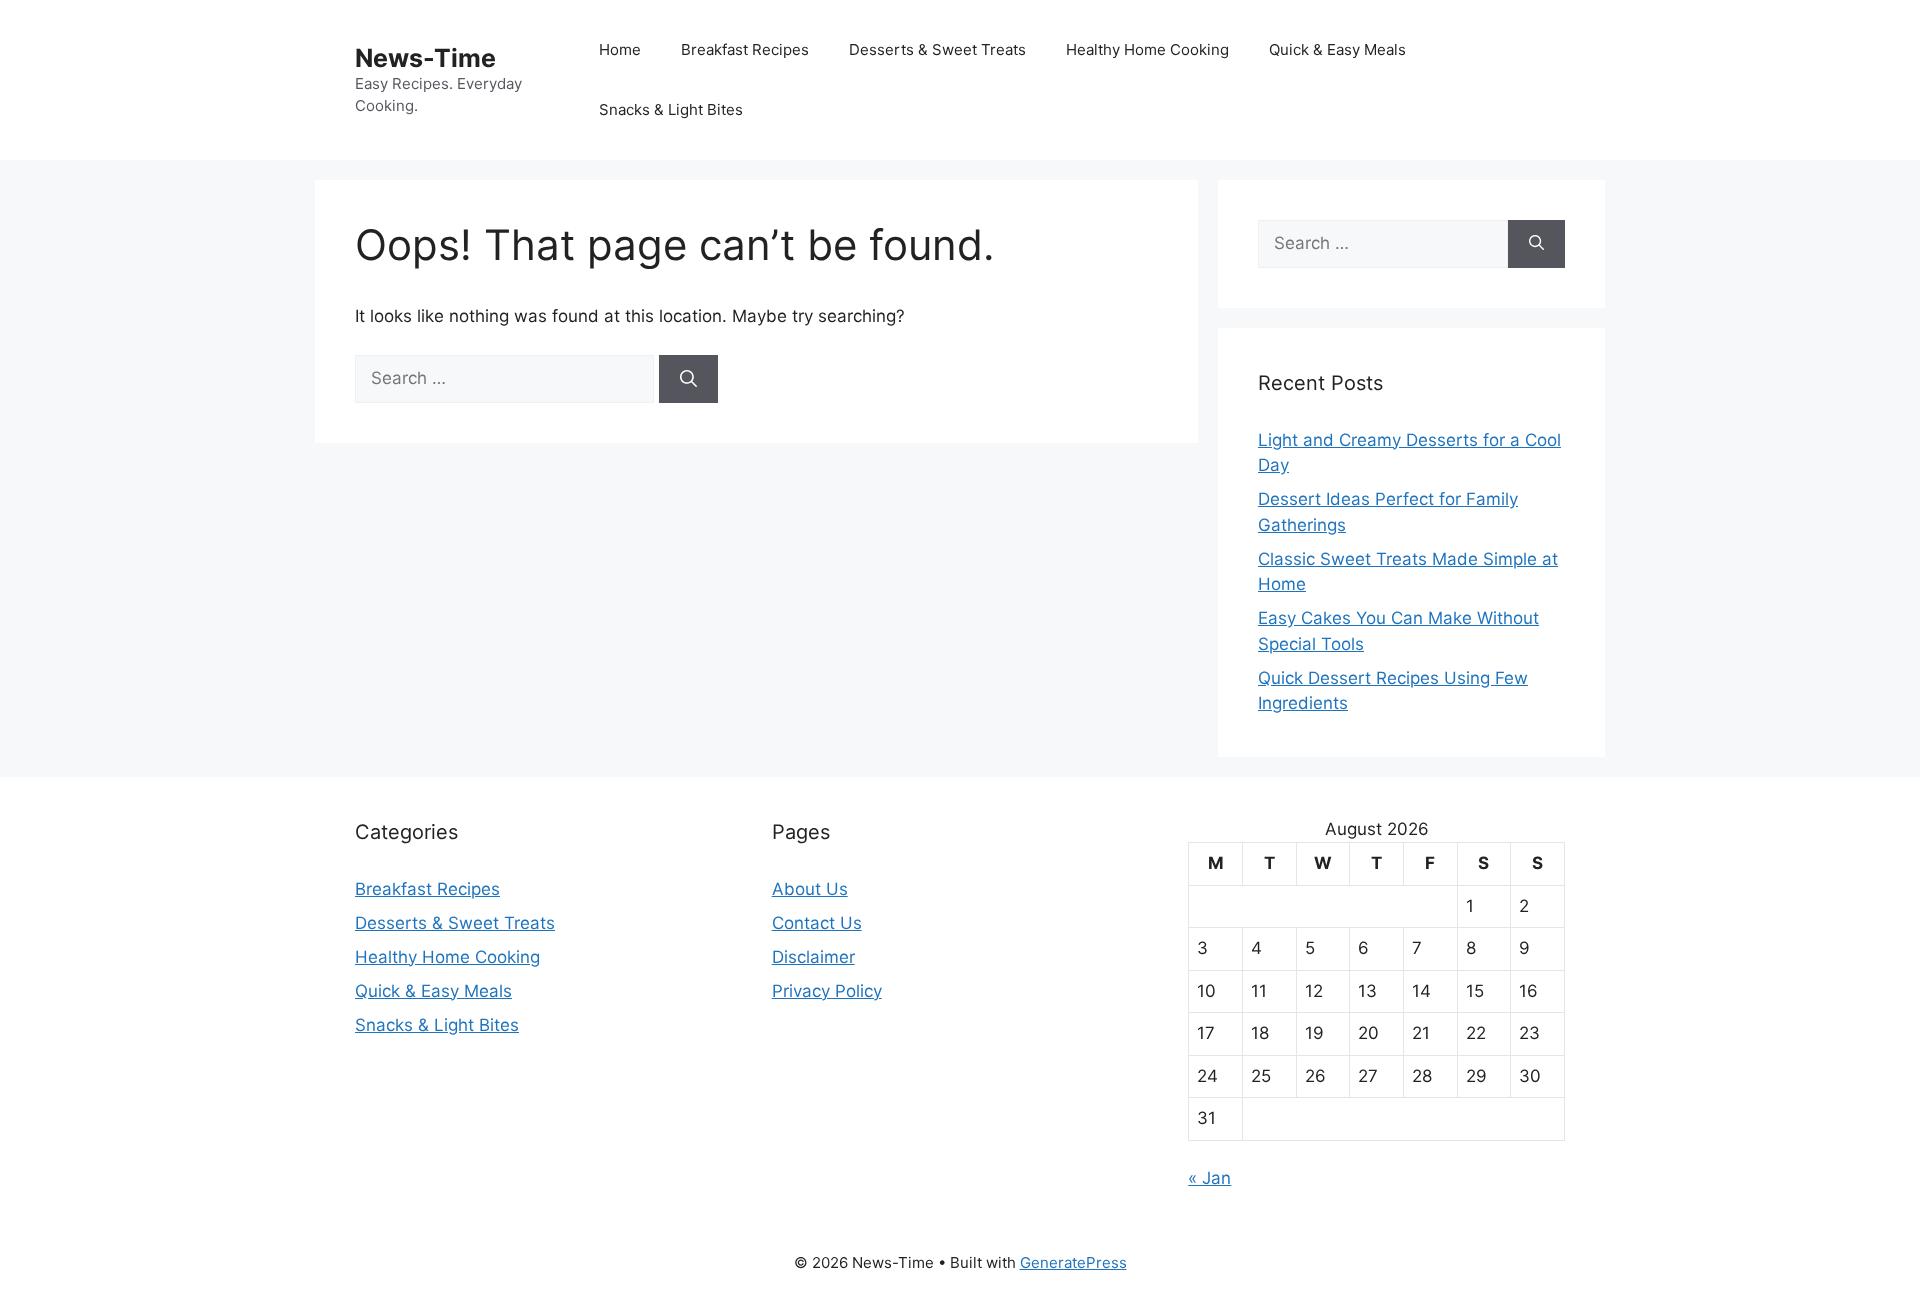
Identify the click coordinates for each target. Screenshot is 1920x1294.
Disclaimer (813, 957)
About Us (810, 889)
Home (620, 49)
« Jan (1209, 1178)
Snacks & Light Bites (671, 109)
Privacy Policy (827, 991)
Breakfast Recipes (745, 49)
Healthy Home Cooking (1147, 49)
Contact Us (817, 923)
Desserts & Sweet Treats (937, 49)
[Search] (688, 379)
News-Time (425, 58)
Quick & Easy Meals (1337, 49)
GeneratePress (1073, 1262)
